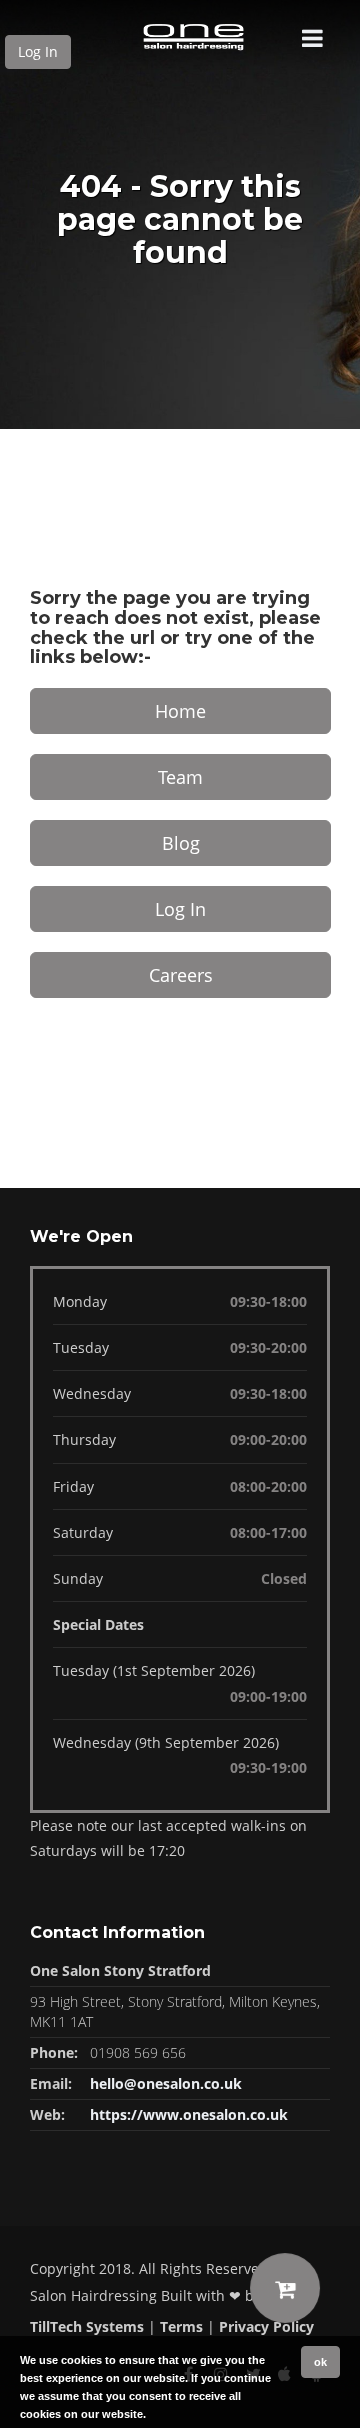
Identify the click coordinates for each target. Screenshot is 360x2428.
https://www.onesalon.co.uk (189, 2114)
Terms (181, 2326)
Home (180, 711)
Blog (181, 843)
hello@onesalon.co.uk (166, 2083)
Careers (181, 975)
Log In (38, 51)
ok (320, 2362)
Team (180, 777)
